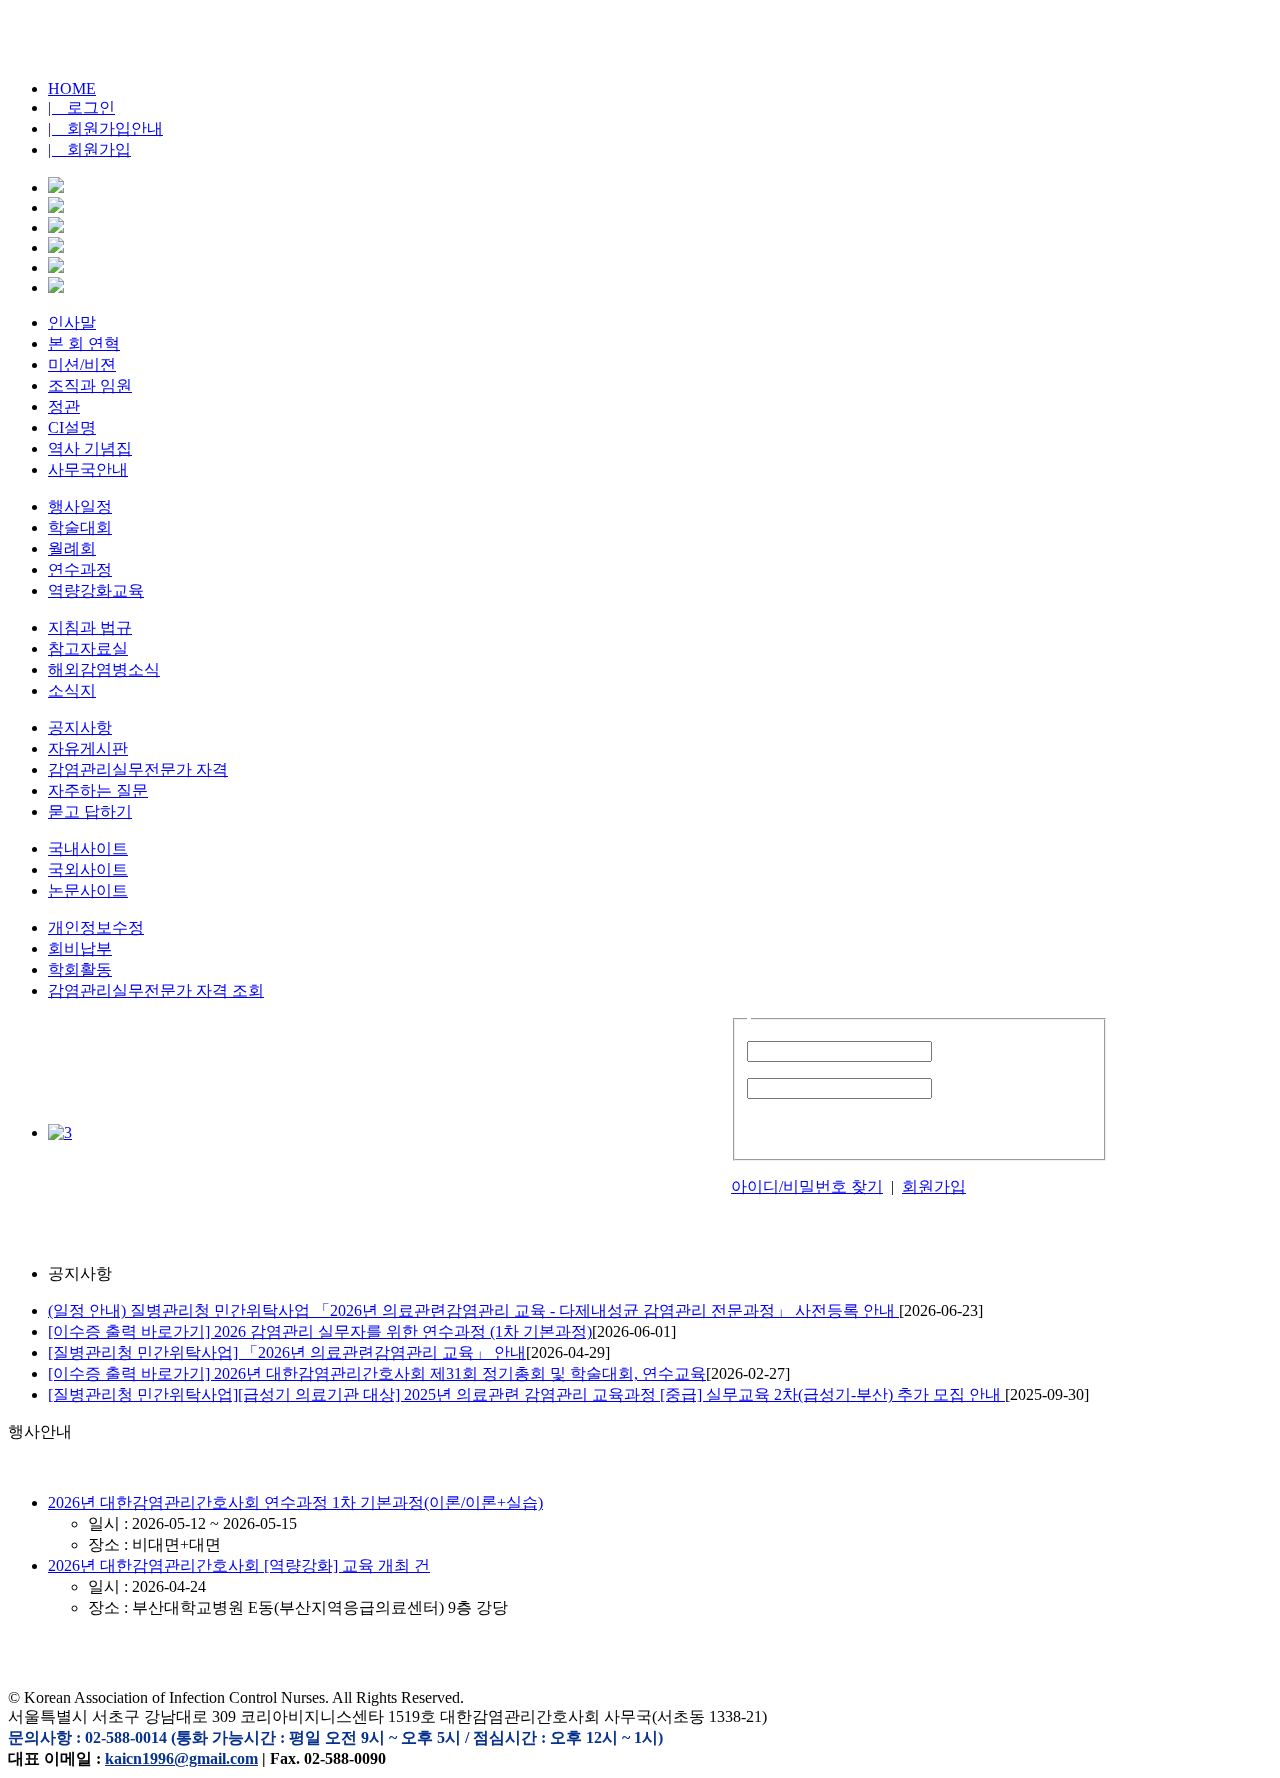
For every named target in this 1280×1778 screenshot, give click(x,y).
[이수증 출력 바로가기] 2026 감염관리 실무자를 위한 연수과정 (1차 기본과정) (320, 1331)
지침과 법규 (90, 627)
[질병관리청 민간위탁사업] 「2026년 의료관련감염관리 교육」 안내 (287, 1352)
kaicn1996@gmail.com (181, 1758)
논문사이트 (88, 890)
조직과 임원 (90, 385)
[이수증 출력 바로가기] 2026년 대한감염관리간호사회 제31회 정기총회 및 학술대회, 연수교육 (377, 1373)
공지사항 (80, 727)
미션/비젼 (82, 364)
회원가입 (934, 1186)
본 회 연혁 (84, 343)
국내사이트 (88, 848)
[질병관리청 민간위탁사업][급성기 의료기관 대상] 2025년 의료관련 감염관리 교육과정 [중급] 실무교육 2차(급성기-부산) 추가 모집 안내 (526, 1394)
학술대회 (80, 527)
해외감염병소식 (104, 669)
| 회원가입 (89, 149)
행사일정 (80, 506)
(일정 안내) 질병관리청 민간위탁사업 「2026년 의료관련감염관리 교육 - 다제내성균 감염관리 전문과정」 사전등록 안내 (473, 1310)
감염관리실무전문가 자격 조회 (156, 990)
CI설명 (72, 427)
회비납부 (80, 948)
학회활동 (80, 969)
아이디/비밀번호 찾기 (807, 1186)
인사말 (72, 322)
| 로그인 (81, 107)
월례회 (72, 548)
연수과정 (80, 569)
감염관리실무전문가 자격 (138, 769)
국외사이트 (88, 869)
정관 (64, 406)
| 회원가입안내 (105, 128)
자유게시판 (88, 748)
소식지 (72, 690)
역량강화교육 (96, 590)
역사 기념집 (90, 448)
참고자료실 (88, 648)
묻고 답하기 (90, 811)
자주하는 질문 (98, 790)
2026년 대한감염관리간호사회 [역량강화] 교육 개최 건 (239, 1565)
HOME (72, 88)
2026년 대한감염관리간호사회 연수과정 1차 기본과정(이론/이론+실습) (295, 1502)
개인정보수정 (96, 927)
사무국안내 (88, 469)
